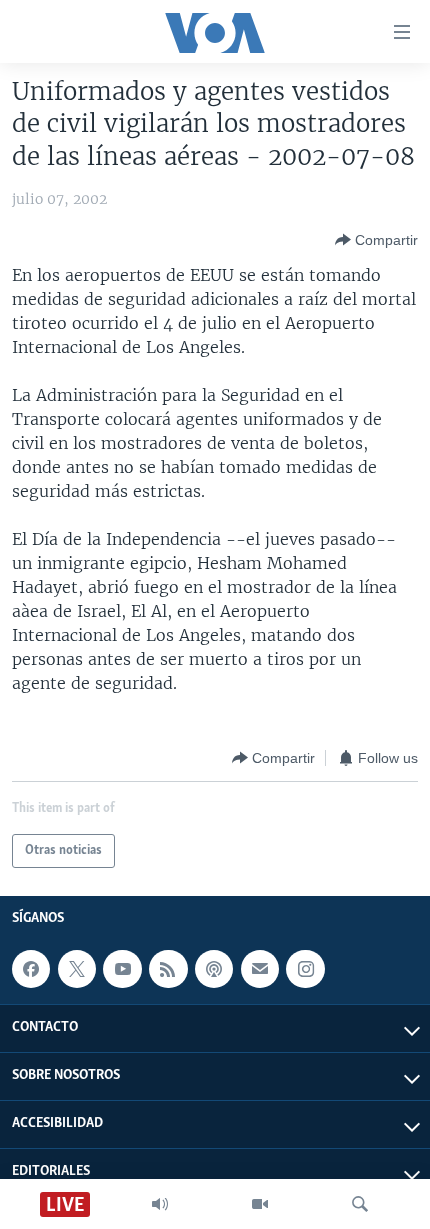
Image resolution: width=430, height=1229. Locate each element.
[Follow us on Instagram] (305, 969)
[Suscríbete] (260, 969)
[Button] (376, 240)
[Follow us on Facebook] (31, 969)
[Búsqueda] (360, 1204)
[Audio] (160, 1204)
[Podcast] (214, 969)
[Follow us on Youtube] (122, 969)
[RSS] (168, 969)
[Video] (260, 1204)
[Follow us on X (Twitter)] (77, 969)
